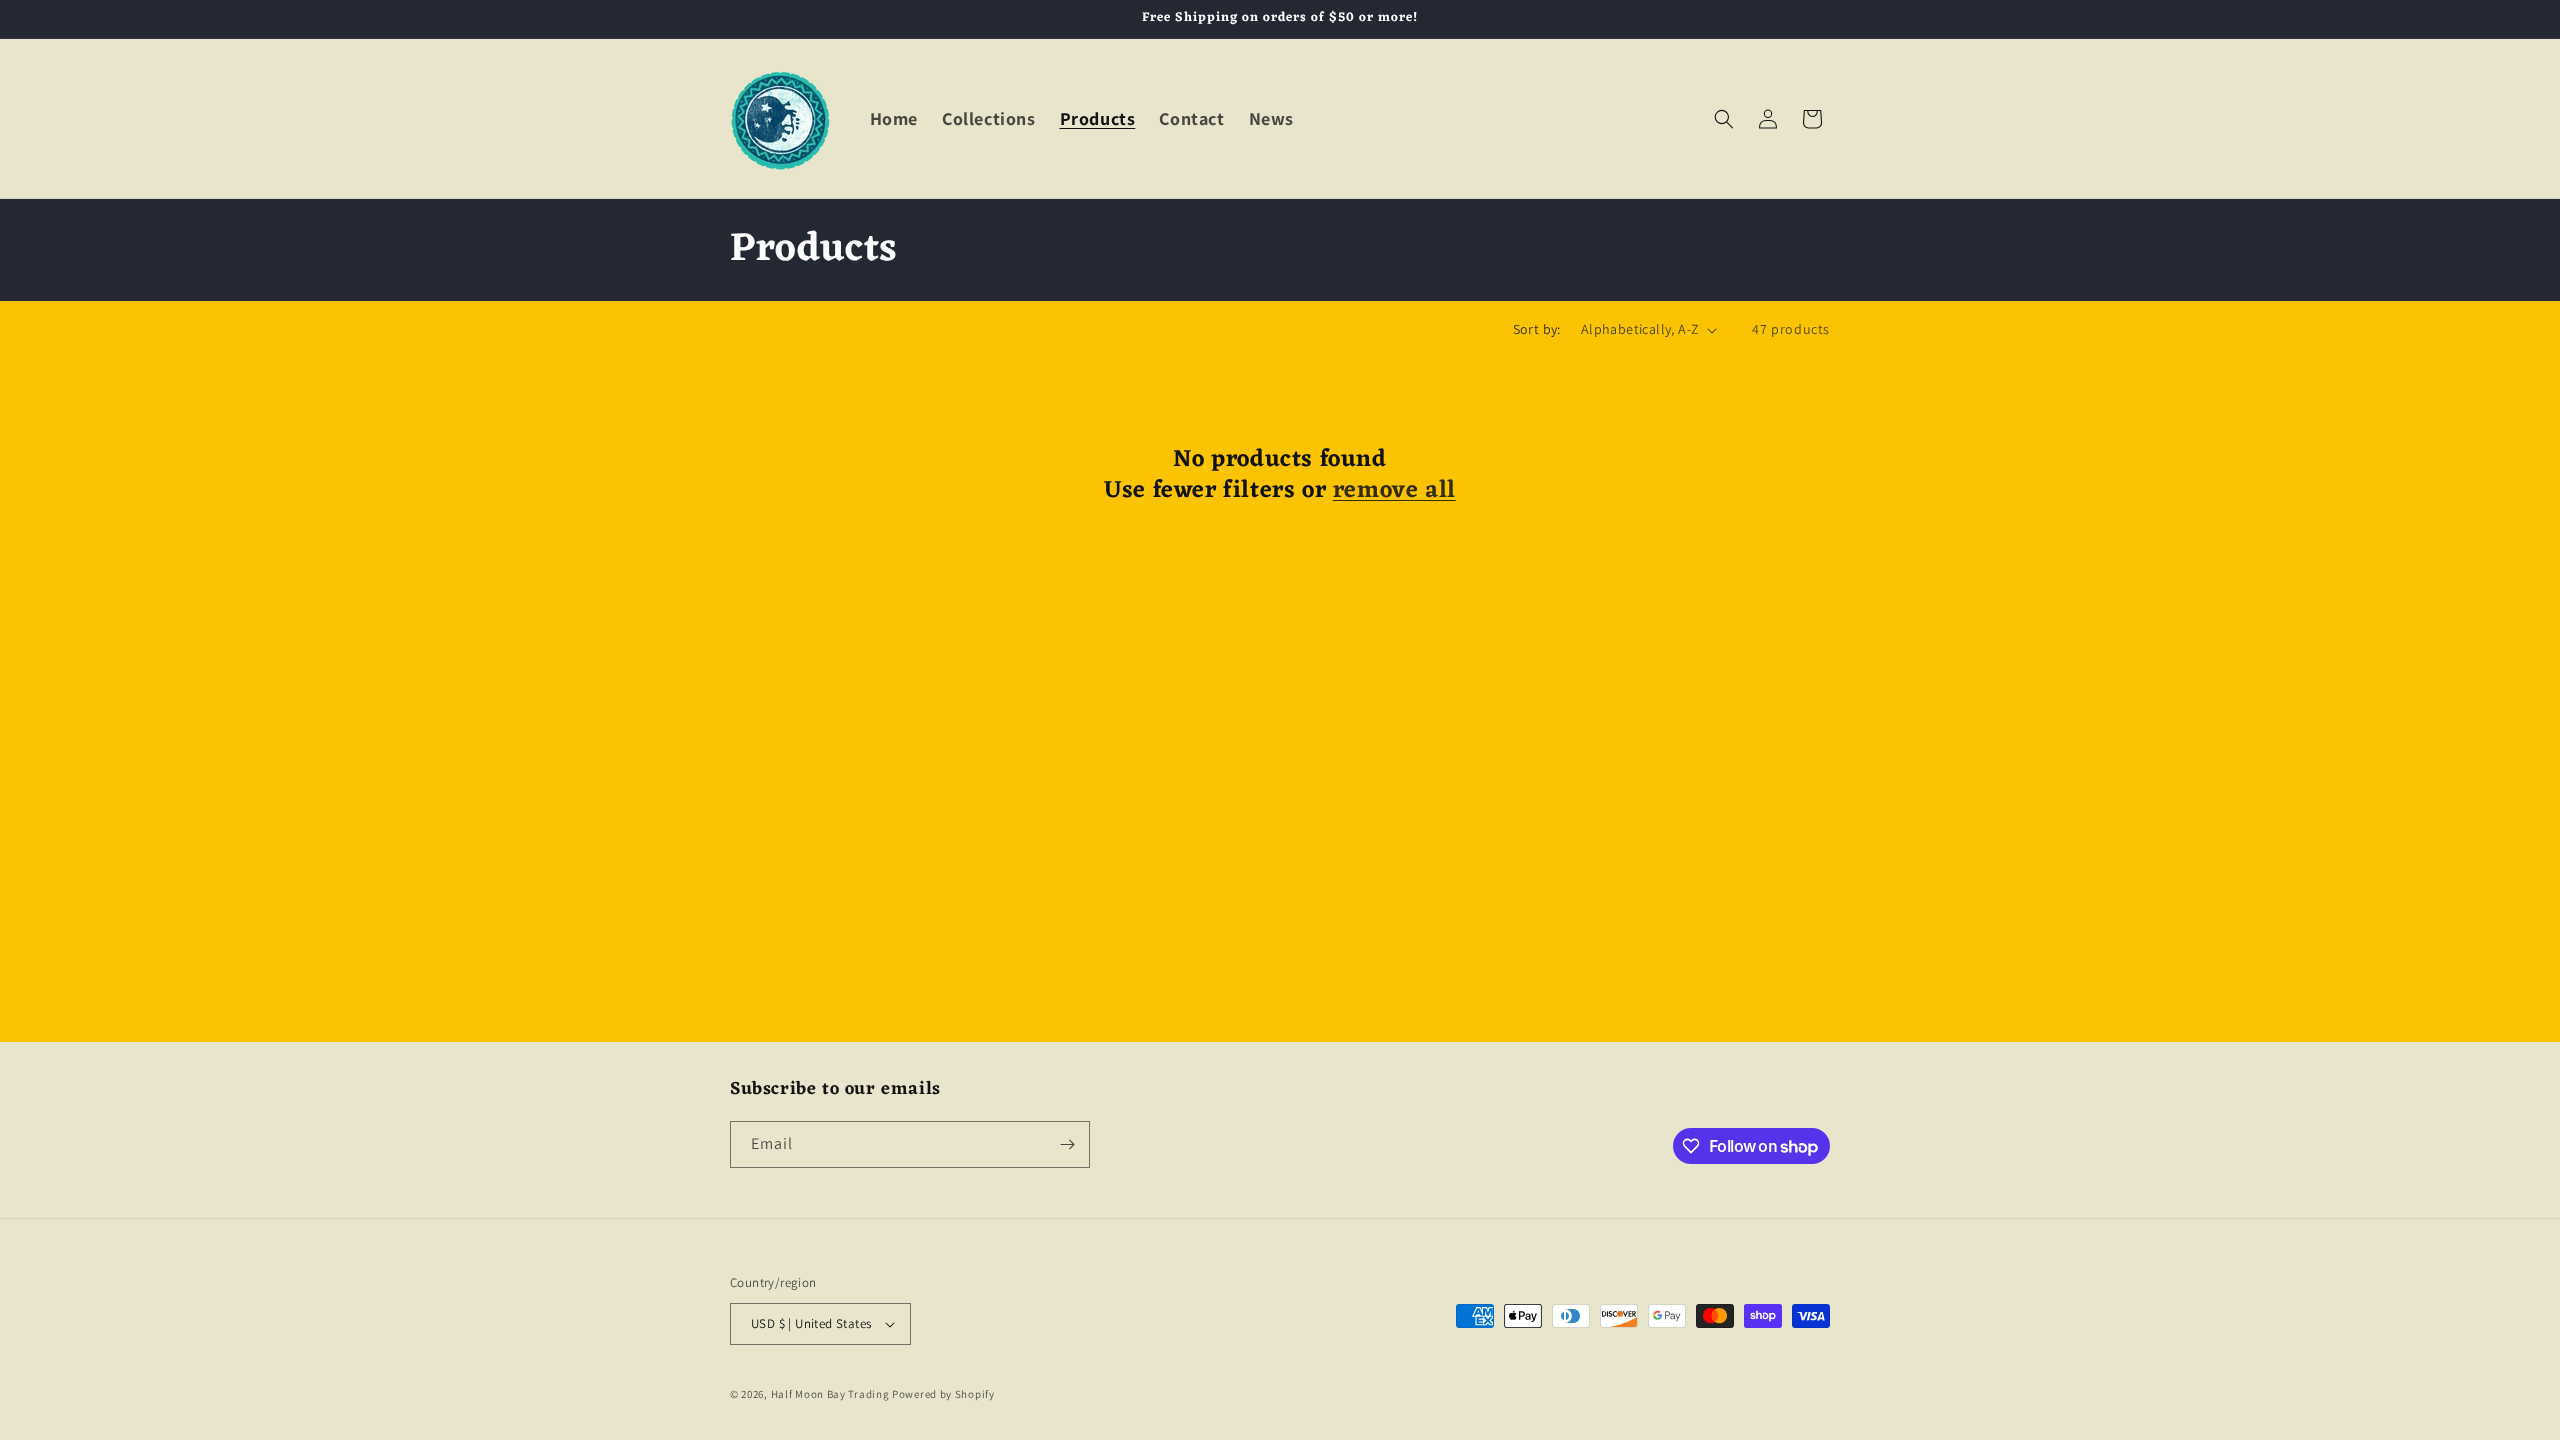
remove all (1394, 491)
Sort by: (1537, 329)
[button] (1724, 119)
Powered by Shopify (943, 1394)
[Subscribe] (1067, 1144)
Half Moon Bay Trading (830, 1394)
